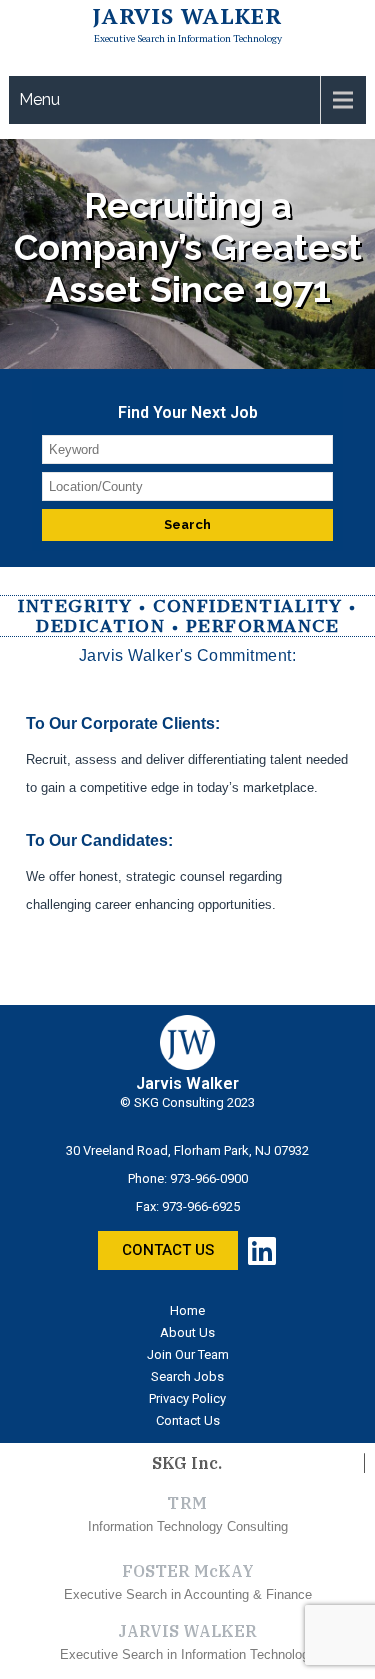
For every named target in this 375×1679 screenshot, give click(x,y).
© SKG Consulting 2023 (187, 1102)
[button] (168, 1250)
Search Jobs (187, 1376)
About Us (187, 1332)
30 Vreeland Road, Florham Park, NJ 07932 (187, 1150)
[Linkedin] (262, 1251)
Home (187, 1310)
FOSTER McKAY (188, 1571)
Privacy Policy (187, 1398)
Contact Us (188, 1420)
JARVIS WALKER (187, 1631)
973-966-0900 (209, 1178)
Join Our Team (188, 1354)
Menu (39, 99)
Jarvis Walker (187, 16)
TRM (187, 1503)
